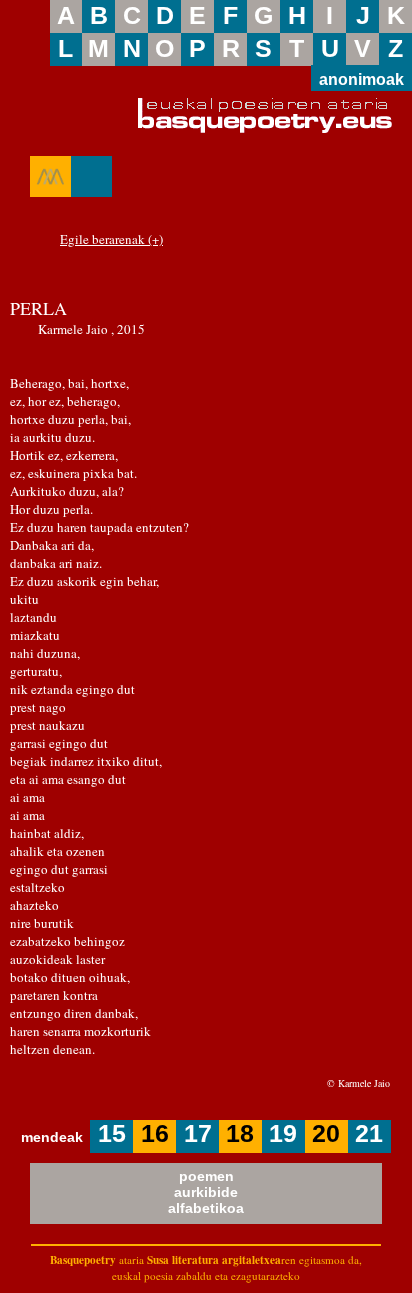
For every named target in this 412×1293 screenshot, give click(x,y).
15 (112, 1133)
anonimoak (361, 79)
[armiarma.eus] (50, 176)
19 (283, 1133)
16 (155, 1133)
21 (369, 1133)
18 (240, 1133)
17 (198, 1133)
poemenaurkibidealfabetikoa (206, 1192)
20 (326, 1133)
